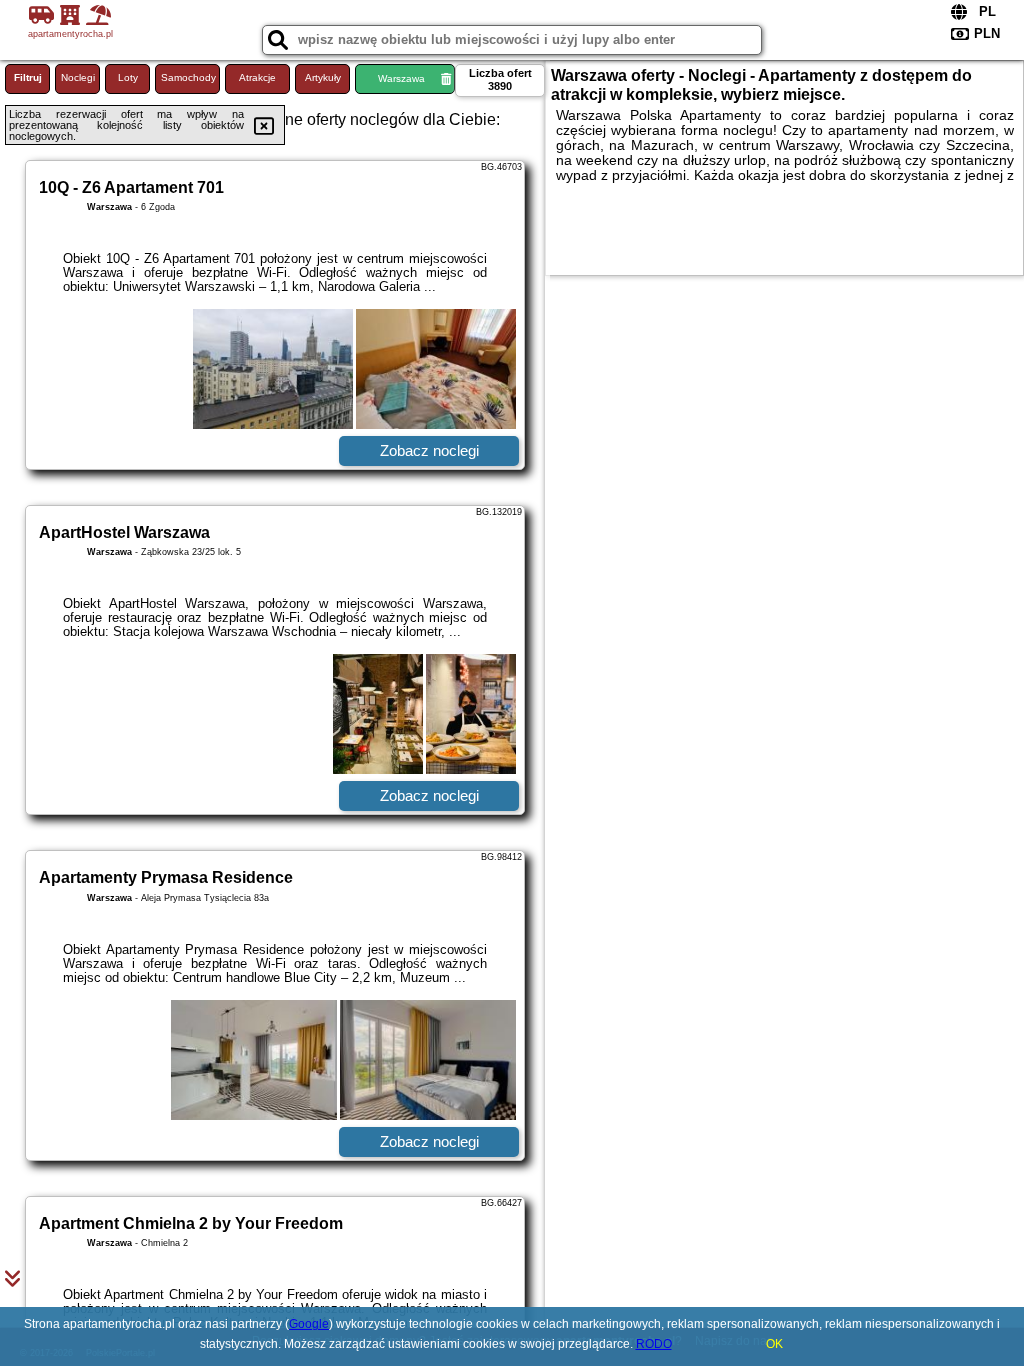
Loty (128, 77)
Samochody (188, 77)
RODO (654, 1344)
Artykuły (323, 77)
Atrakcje (257, 77)
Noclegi (78, 77)
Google (309, 1324)
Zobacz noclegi (429, 450)
